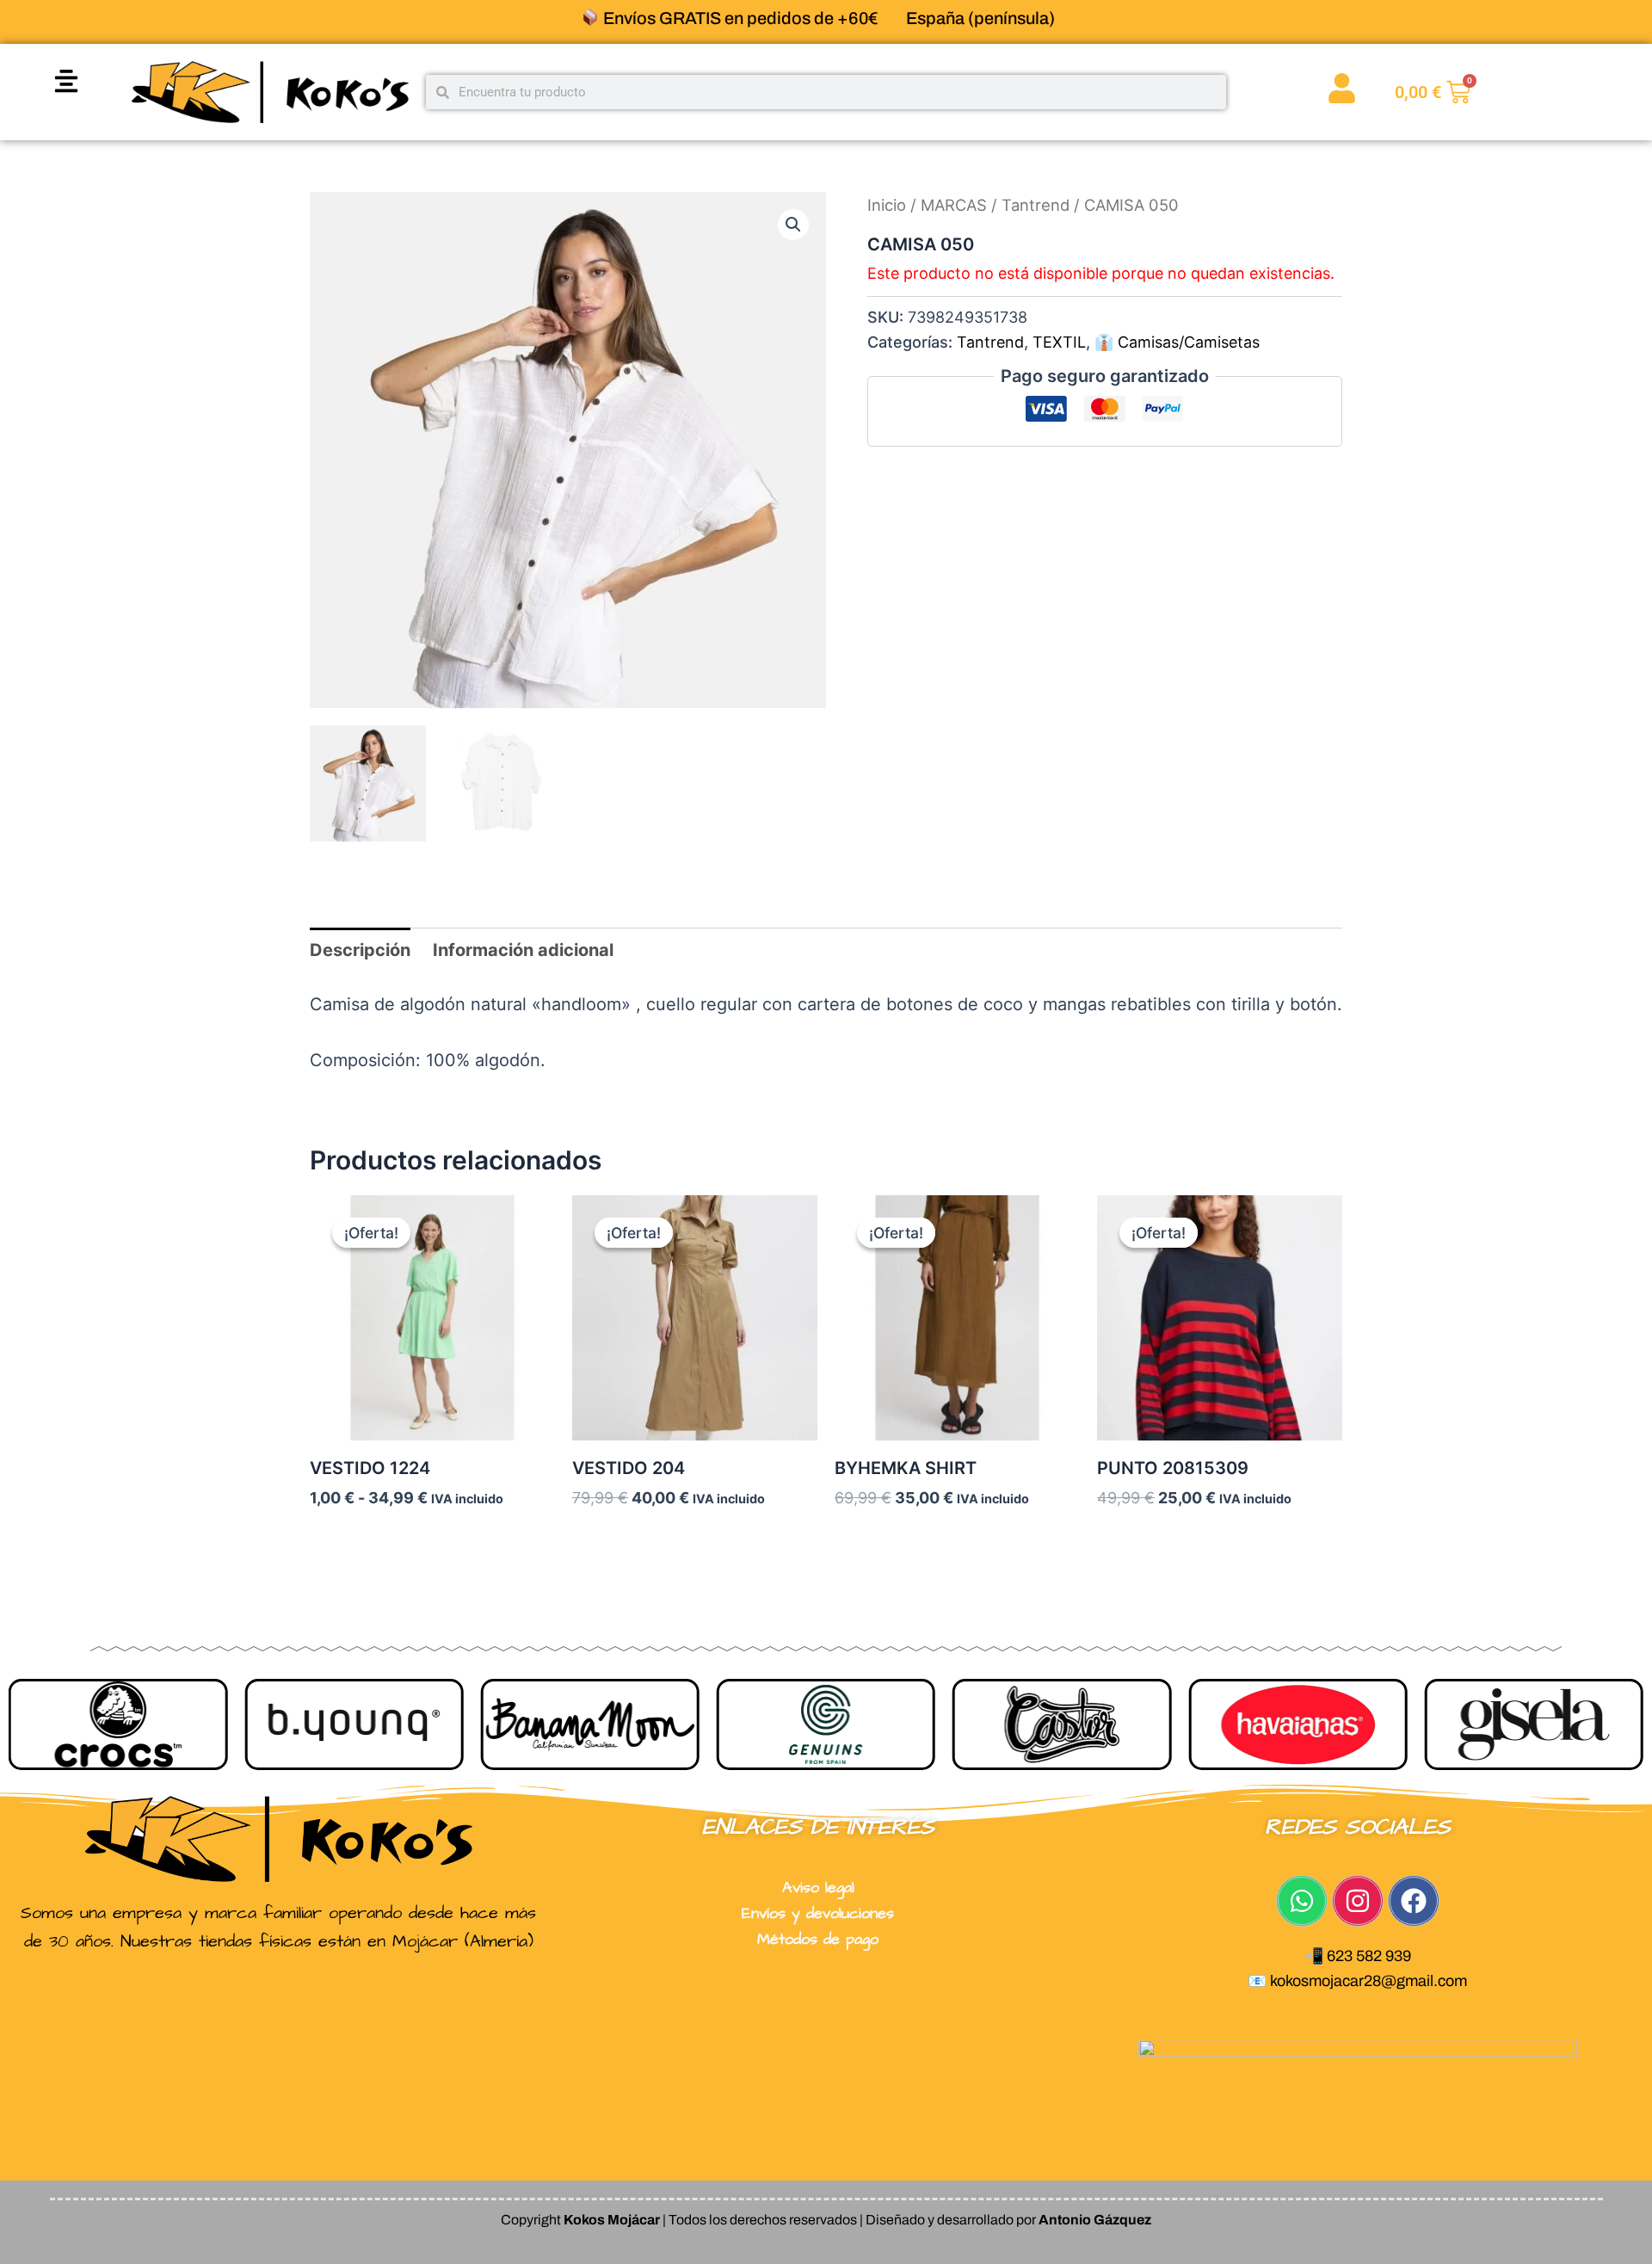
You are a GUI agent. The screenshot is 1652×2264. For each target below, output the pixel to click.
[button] (66, 80)
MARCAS (954, 205)
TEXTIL (1059, 342)
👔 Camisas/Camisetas (1177, 342)
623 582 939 (1369, 1956)
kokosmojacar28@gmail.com (1368, 1981)
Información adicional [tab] (523, 950)
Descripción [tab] (360, 950)
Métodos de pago (818, 1939)
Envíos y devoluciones (818, 1913)
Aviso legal (818, 1888)
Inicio (887, 205)
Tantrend (1036, 205)
